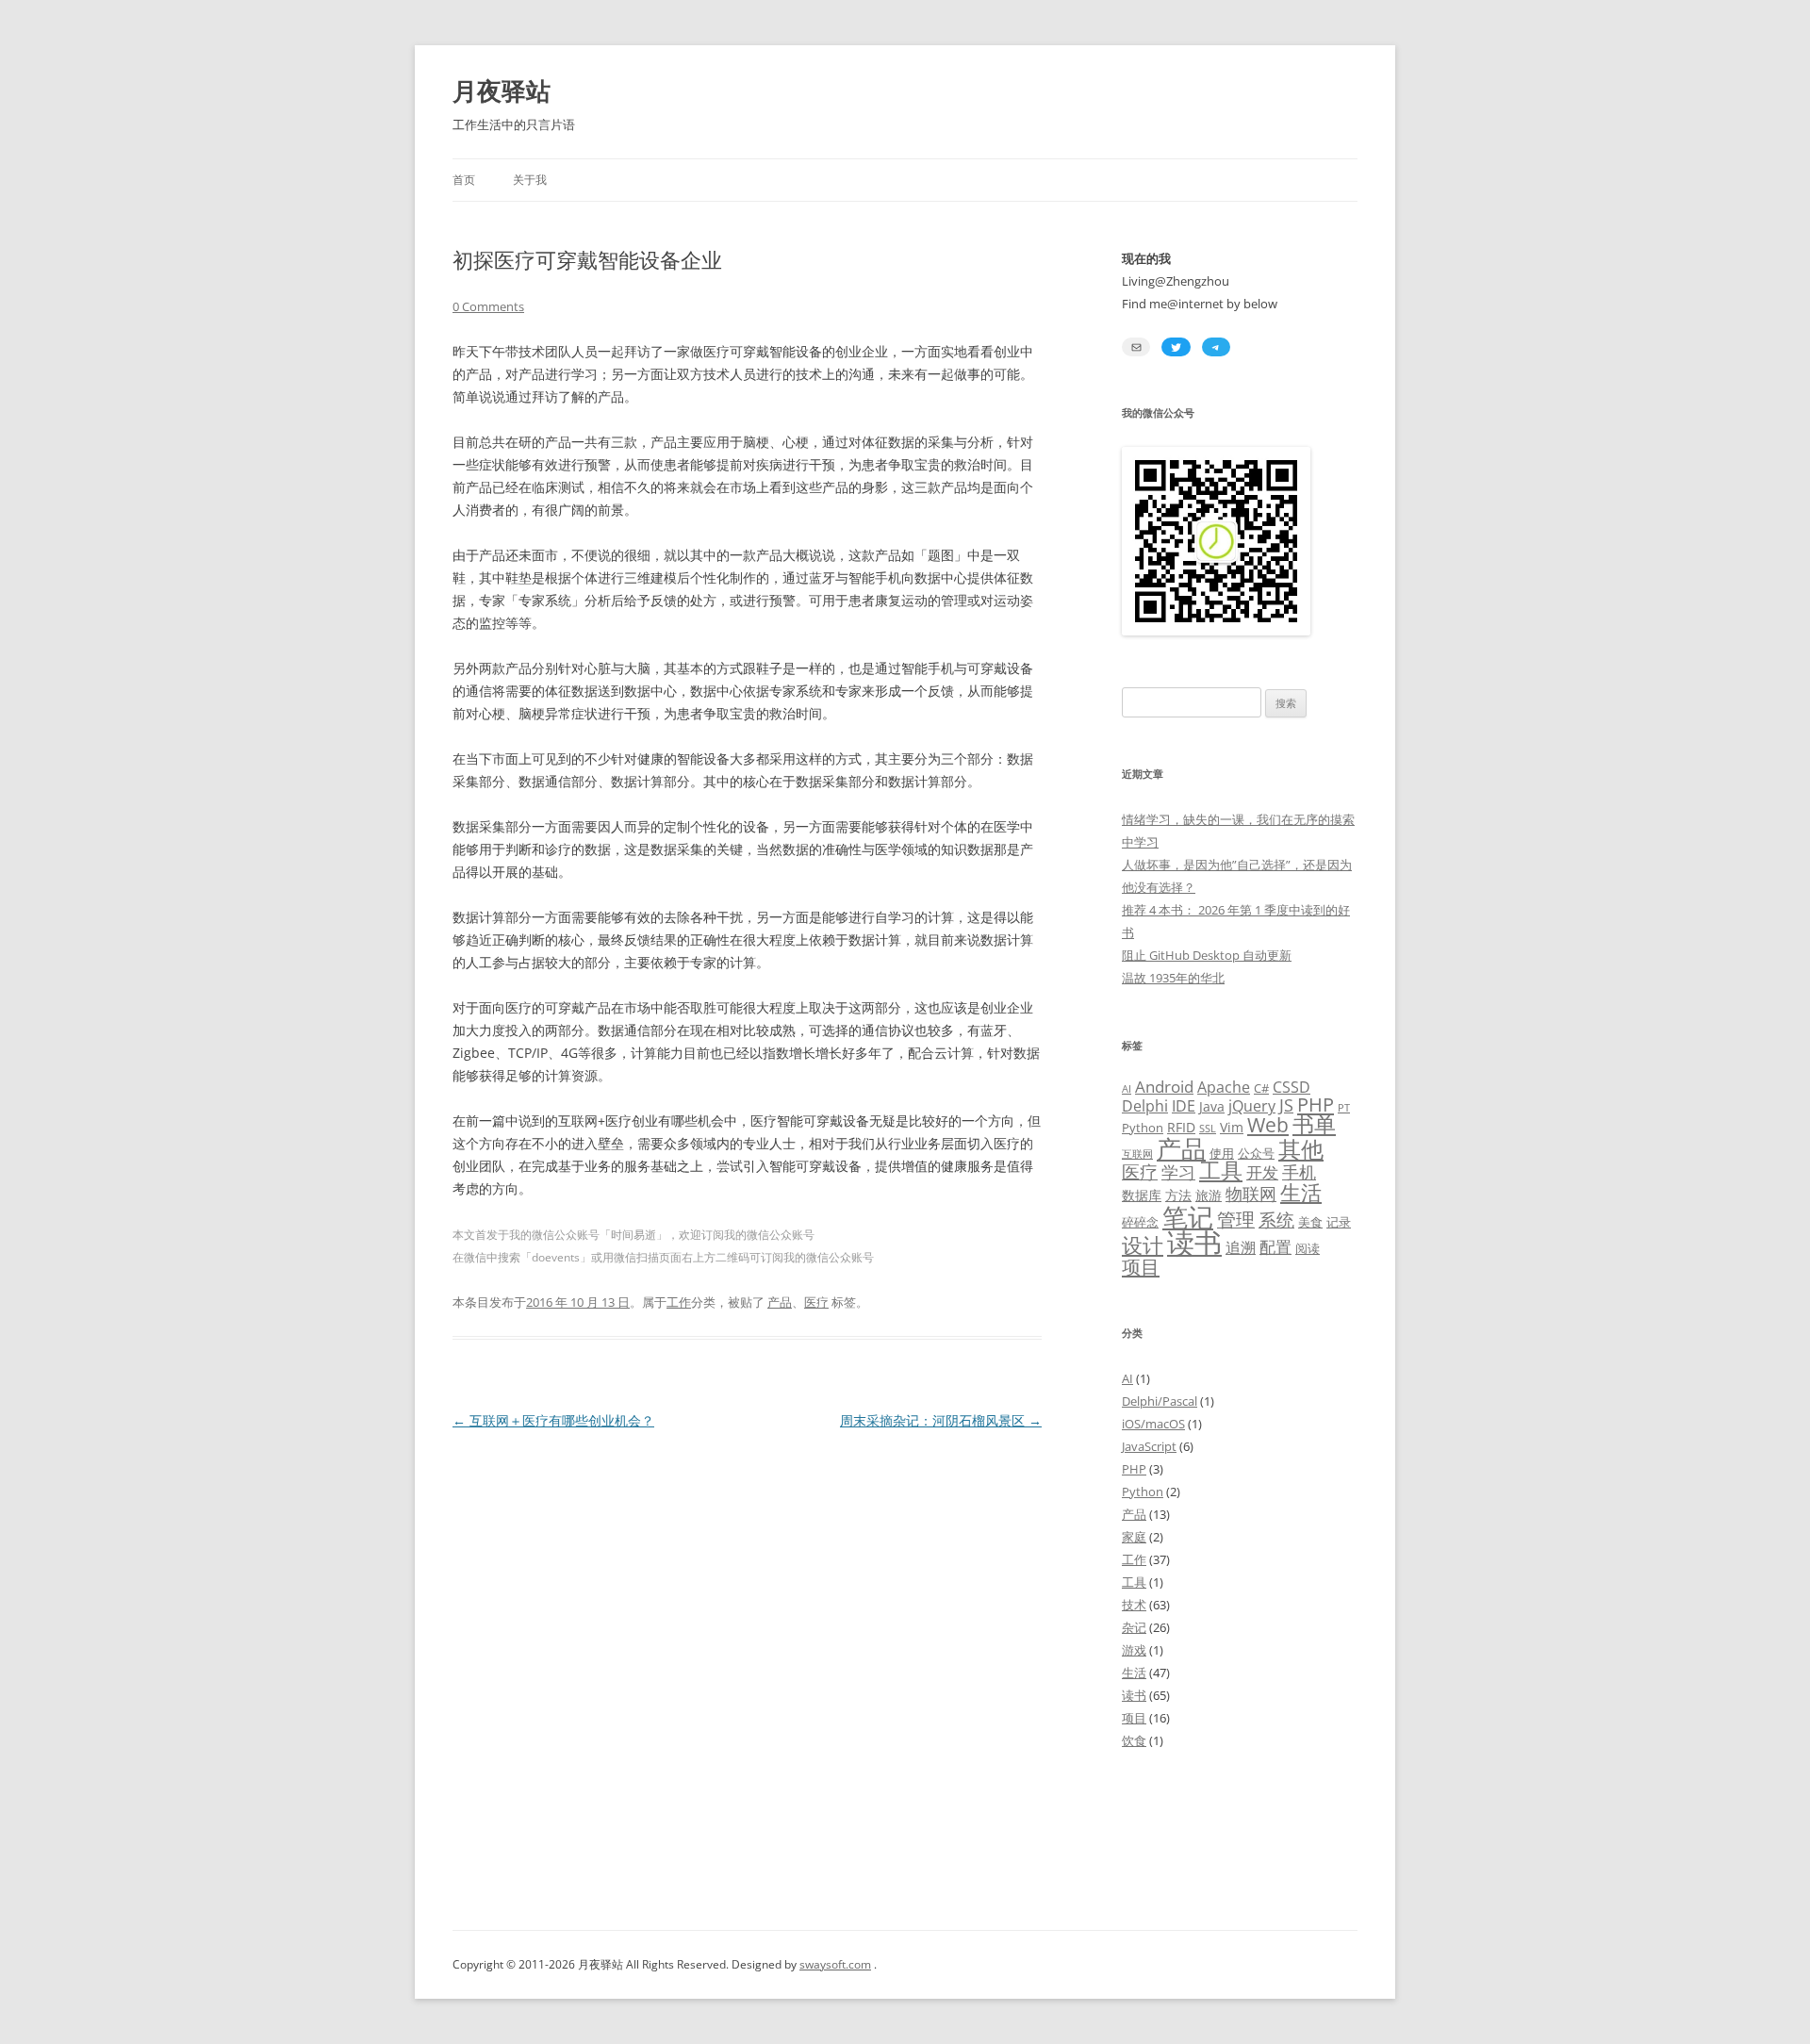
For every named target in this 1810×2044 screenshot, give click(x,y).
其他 (1301, 1149)
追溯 (1241, 1247)
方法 (1178, 1195)
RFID (1181, 1127)
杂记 (1134, 1627)
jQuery (1252, 1106)
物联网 (1251, 1194)
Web (1268, 1125)
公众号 (1256, 1153)
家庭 (1134, 1537)
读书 (1194, 1243)
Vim (1232, 1127)
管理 (1236, 1220)
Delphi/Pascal (1160, 1401)
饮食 (1134, 1740)
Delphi (1145, 1106)
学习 (1178, 1172)
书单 (1314, 1124)
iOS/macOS (1153, 1424)
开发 (1262, 1172)
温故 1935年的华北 (1173, 978)
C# (1261, 1088)
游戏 (1134, 1650)
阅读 (1308, 1248)
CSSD (1292, 1087)
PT (1344, 1108)
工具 (1221, 1170)
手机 (1299, 1172)
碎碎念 (1140, 1222)
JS (1286, 1105)
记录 (1339, 1222)
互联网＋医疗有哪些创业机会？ (553, 1420)
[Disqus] (747, 1670)
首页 (464, 180)
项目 (1141, 1266)
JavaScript (1149, 1446)
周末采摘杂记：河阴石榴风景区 (941, 1420)
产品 (780, 1302)
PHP (1316, 1104)
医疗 (816, 1302)
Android (1164, 1087)
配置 (1275, 1247)
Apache (1224, 1087)
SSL (1208, 1129)
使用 (1222, 1153)
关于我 (530, 180)
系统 (1276, 1220)
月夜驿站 (502, 91)
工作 (679, 1302)
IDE (1184, 1106)
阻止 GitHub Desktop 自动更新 (1207, 955)
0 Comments (488, 306)
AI (1127, 1089)
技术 (1134, 1605)
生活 (1301, 1192)
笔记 (1188, 1217)
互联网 (1137, 1154)
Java (1212, 1106)
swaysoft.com (835, 1964)
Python (1143, 1128)
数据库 (1142, 1195)
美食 (1310, 1222)
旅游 (1209, 1195)
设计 (1143, 1245)
